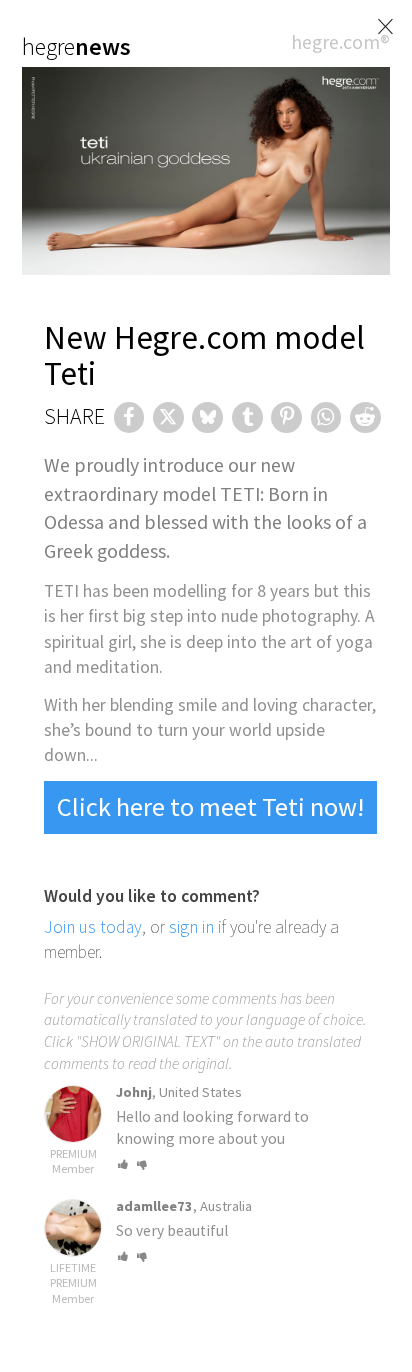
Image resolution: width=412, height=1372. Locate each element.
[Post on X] (168, 417)
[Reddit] (365, 417)
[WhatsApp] (326, 417)
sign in (191, 927)
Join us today (93, 927)
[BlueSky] (207, 417)
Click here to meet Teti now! (210, 806)
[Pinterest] (286, 417)
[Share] (129, 417)
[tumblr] (247, 417)
